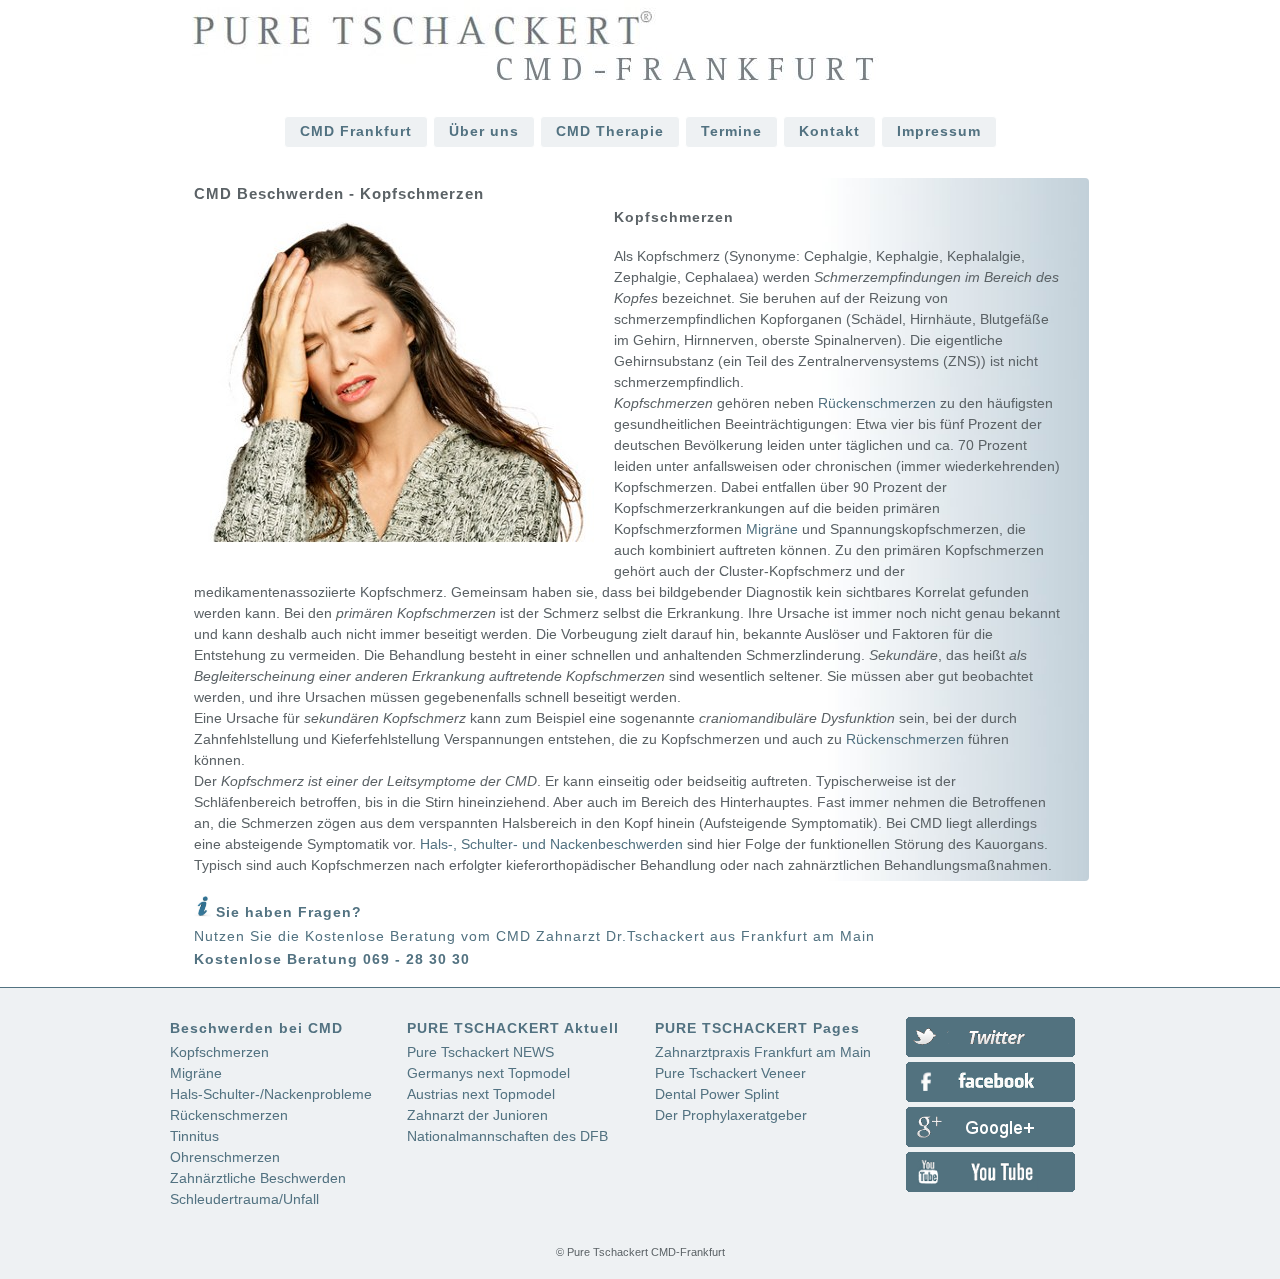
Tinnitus (194, 1136)
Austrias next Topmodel (481, 1094)
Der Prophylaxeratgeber (731, 1115)
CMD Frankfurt (356, 131)
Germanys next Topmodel (488, 1073)
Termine (731, 131)
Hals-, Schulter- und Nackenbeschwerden (551, 844)
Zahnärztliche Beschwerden (258, 1178)
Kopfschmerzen (219, 1052)
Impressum (939, 131)
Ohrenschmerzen (225, 1157)
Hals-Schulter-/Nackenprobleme (271, 1094)
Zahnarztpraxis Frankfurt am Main (763, 1052)
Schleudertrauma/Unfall (244, 1199)
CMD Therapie (610, 131)
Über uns (484, 131)
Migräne (772, 529)
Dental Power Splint (717, 1094)
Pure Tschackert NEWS (480, 1052)
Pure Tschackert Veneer (730, 1073)
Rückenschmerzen (877, 403)
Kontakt (829, 131)
